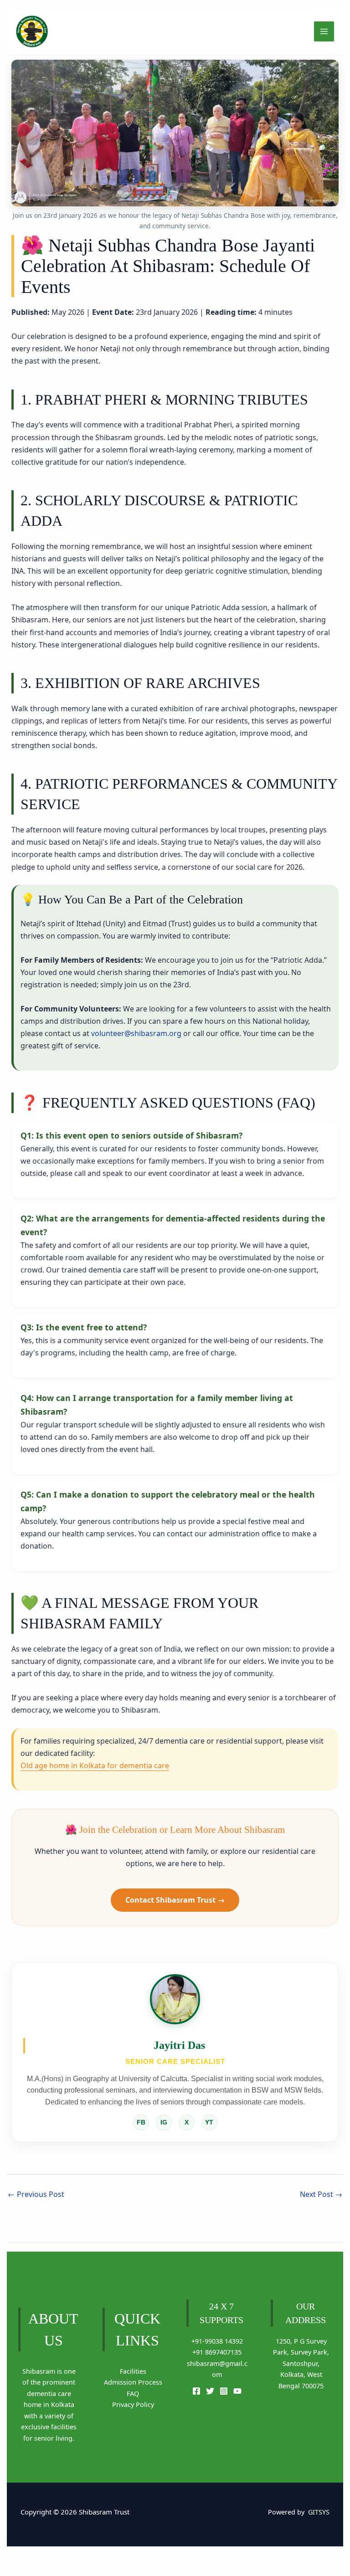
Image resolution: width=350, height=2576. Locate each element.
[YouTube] (237, 2391)
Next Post (321, 2194)
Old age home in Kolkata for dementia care (95, 1765)
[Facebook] (196, 2391)
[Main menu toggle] (324, 31)
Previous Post (36, 2194)
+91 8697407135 (217, 2352)
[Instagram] (224, 2391)
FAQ (133, 2394)
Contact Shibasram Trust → (175, 1900)
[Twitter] (210, 2391)
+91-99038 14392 (217, 2341)
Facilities (133, 2371)
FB (141, 2122)
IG (164, 2122)
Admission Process (133, 2382)
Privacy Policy (133, 2404)
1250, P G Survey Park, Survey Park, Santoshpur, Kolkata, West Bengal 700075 (301, 2363)
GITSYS (319, 2512)
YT (209, 2122)
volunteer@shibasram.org (136, 1033)
